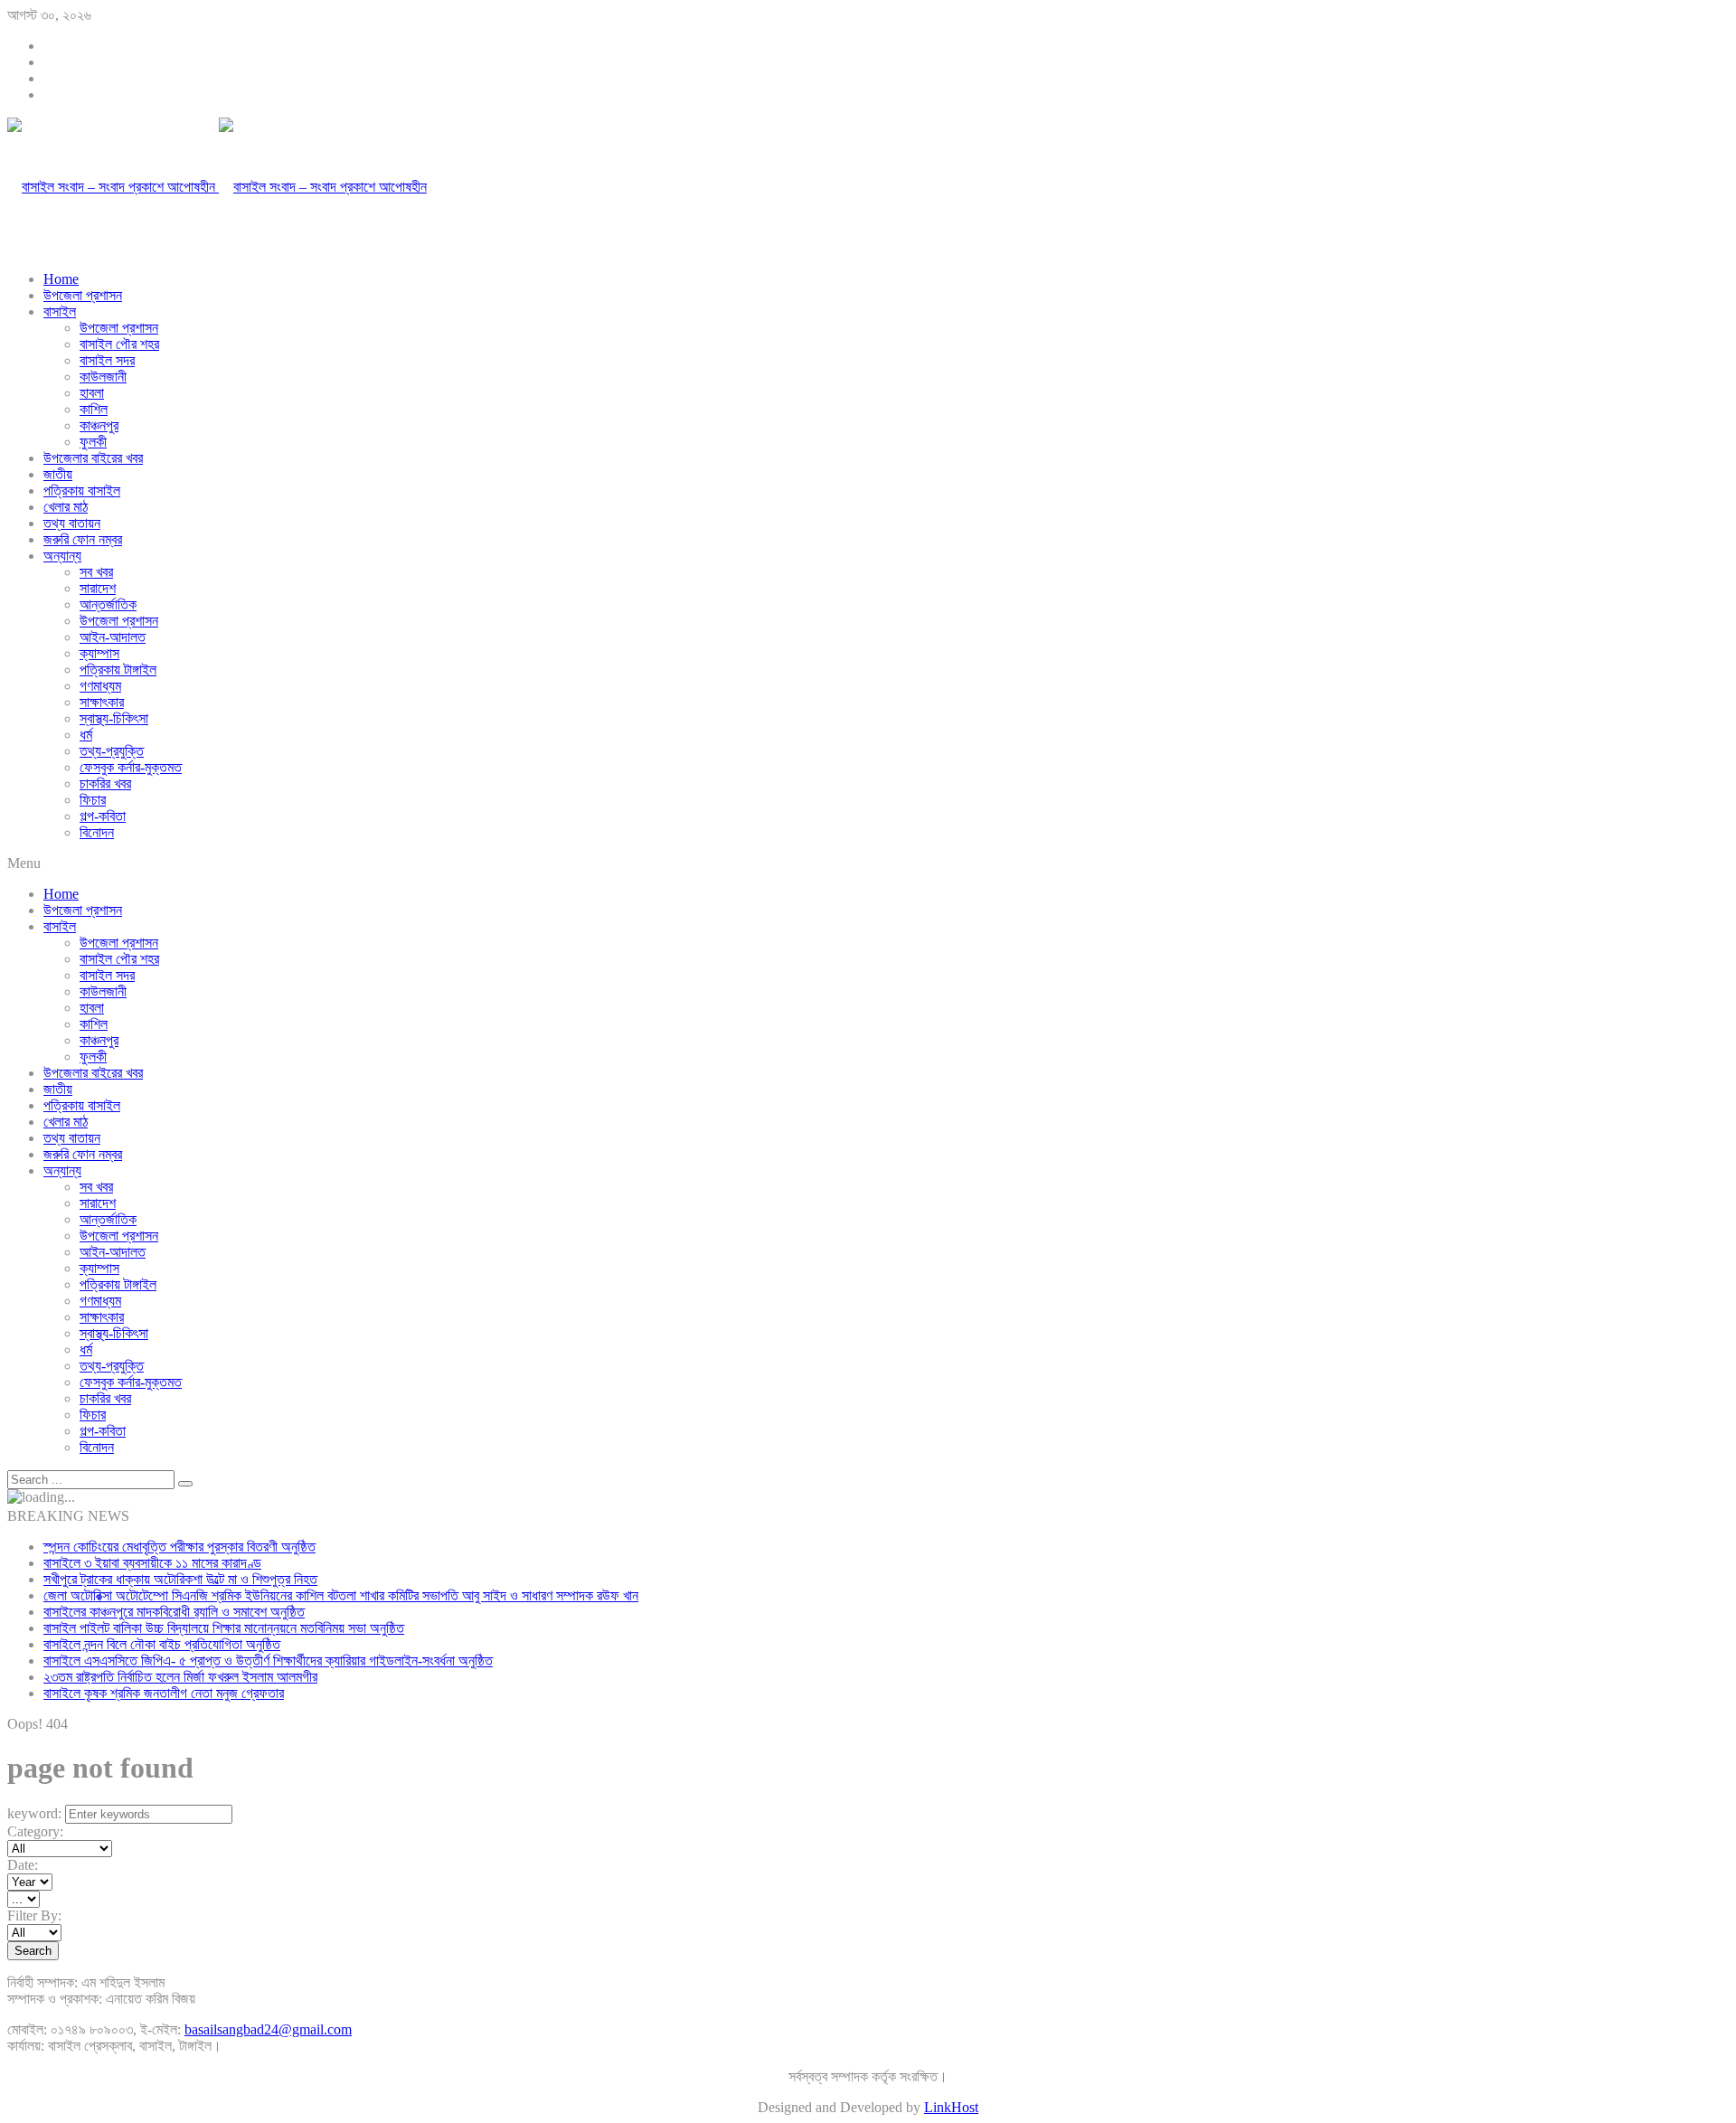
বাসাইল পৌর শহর (119, 344)
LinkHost (951, 2107)
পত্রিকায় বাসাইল (82, 491)
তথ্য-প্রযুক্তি (112, 751)
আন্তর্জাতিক (108, 604)
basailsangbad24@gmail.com (268, 2029)
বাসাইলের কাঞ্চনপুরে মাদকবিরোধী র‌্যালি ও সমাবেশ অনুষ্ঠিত (174, 1612)
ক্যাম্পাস (99, 653)
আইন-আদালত (113, 637)
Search (33, 1951)
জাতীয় (58, 474)
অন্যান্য (62, 556)
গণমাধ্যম (100, 686)
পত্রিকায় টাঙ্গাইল (118, 670)
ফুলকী (93, 442)
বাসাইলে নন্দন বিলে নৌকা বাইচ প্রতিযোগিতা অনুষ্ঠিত (162, 1644)
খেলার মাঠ (66, 507)
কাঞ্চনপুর (99, 425)
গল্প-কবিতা (103, 816)
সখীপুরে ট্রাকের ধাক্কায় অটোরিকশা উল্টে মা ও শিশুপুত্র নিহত (180, 1579)
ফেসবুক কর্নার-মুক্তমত (131, 767)
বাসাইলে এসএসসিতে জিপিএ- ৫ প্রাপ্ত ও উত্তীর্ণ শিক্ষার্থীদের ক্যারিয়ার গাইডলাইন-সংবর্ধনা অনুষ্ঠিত (268, 1661)
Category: (35, 1831)
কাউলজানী (103, 377)
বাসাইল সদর (107, 360)
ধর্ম (86, 735)
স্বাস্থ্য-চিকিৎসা (114, 718)
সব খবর (96, 572)
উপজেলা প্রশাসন (83, 295)
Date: (23, 1865)
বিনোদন (97, 832)
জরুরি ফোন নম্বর (83, 539)
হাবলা (92, 393)
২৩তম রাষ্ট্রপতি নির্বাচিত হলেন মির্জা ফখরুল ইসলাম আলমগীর (180, 1677)
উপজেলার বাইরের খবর (93, 458)
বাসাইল (60, 311)
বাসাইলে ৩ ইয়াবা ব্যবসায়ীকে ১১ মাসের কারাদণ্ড (152, 1563)
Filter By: (34, 1915)
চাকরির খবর (105, 783)
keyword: (34, 1813)
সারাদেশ (98, 588)
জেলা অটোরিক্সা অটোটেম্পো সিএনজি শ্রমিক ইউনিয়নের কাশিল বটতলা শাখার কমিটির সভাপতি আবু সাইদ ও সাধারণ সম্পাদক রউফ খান (341, 1595)
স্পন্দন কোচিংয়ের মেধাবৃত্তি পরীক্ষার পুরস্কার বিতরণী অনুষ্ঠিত (179, 1547)
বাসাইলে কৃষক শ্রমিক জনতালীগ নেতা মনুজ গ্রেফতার (164, 1693)
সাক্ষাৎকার (102, 702)
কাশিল (94, 409)
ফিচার (93, 800)
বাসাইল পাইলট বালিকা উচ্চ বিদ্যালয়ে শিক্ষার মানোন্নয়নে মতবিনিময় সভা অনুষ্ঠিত (224, 1628)
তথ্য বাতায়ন (72, 523)
